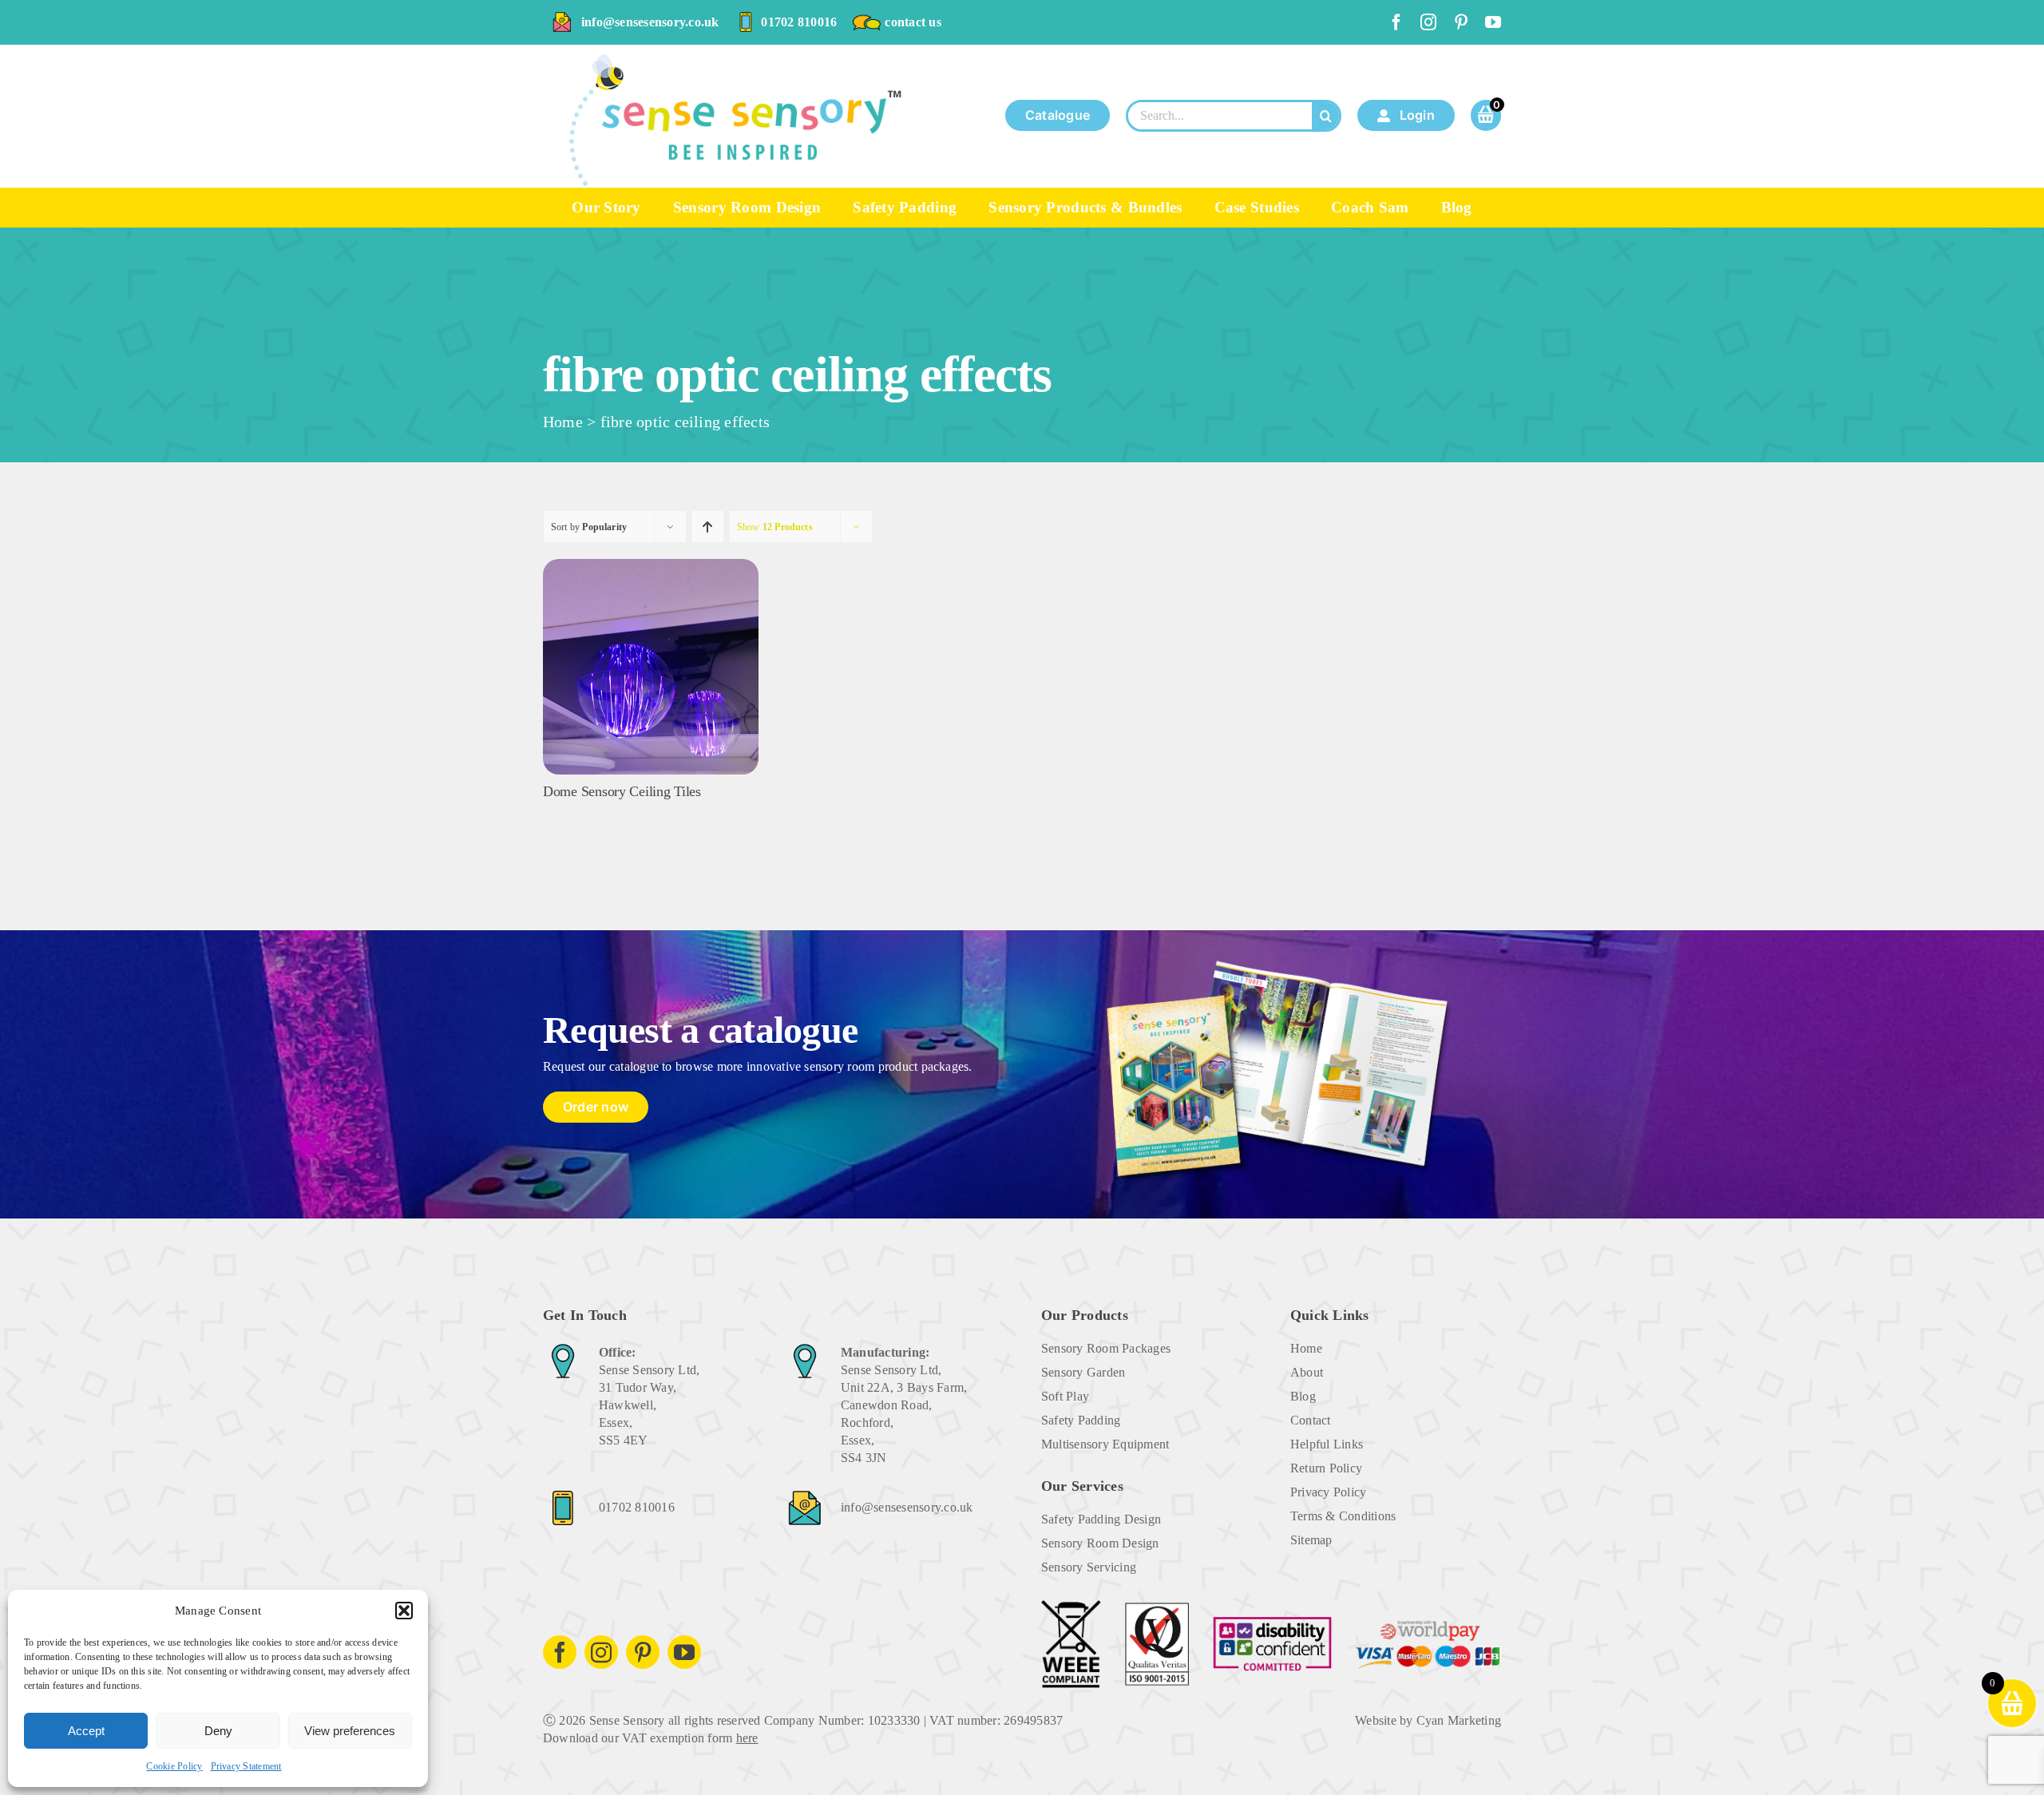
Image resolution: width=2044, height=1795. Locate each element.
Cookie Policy (174, 1766)
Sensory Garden (1083, 1372)
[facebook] (1396, 22)
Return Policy (1326, 1468)
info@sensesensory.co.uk (650, 22)
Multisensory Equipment (1105, 1444)
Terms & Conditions (1343, 1516)
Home (563, 422)
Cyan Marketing (1459, 1720)
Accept (86, 1731)
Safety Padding (1081, 1420)
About (1307, 1372)
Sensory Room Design (1100, 1543)
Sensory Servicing (1089, 1567)
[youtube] (1493, 22)
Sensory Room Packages (1106, 1348)
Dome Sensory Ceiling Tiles (622, 791)
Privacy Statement (246, 1766)
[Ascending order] (708, 527)
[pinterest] (1461, 22)
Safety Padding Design (1101, 1519)
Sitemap (1311, 1540)
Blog (1303, 1396)
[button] (404, 1611)
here (747, 1738)
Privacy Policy (1328, 1492)
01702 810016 (799, 22)
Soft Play (1065, 1396)
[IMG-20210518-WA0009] (651, 565)
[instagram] (1428, 22)
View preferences (350, 1731)
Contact (1311, 1420)
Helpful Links (1327, 1444)
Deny (218, 1731)
